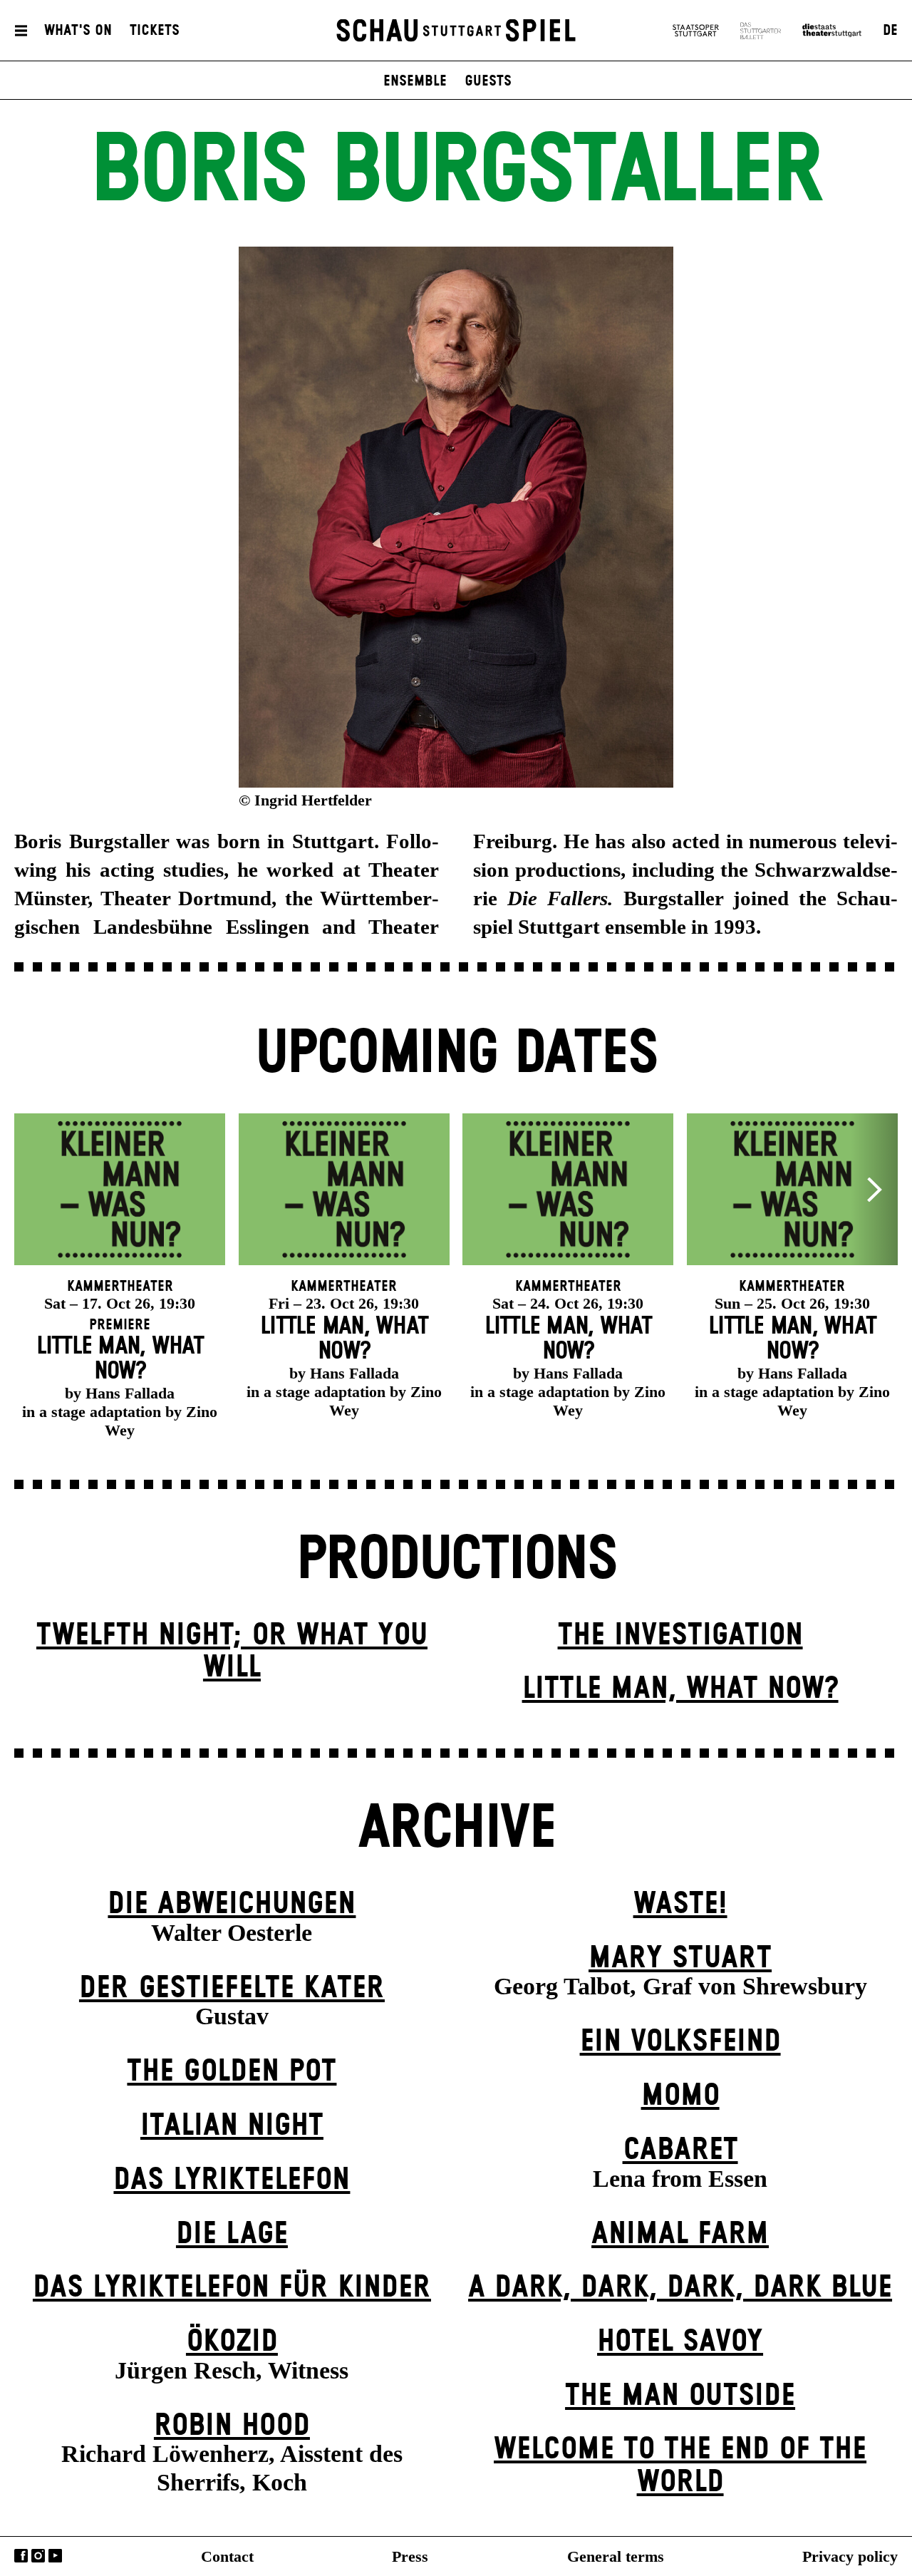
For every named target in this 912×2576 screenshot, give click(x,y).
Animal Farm (680, 2234)
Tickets (155, 31)
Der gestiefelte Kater (232, 1988)
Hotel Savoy (680, 2342)
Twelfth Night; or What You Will (232, 1652)
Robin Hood (232, 2426)
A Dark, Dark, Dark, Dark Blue (680, 2288)
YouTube (55, 2556)
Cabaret (680, 2150)
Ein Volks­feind (680, 2042)
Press (410, 2556)
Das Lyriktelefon (232, 2180)
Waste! (680, 1904)
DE (890, 31)
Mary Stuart (680, 1958)
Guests (488, 81)
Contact (227, 2556)
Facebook (21, 2556)
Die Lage (232, 2234)
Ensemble (415, 81)
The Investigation (680, 1635)
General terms (616, 2556)
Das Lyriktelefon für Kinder (232, 2288)
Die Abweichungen (232, 1904)
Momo (680, 2096)
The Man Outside (680, 2396)
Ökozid (232, 2342)
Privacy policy (850, 2556)
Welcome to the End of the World (680, 2466)
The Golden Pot (232, 2072)
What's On (78, 31)
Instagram (38, 2556)
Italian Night (232, 2126)
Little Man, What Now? (680, 1689)
